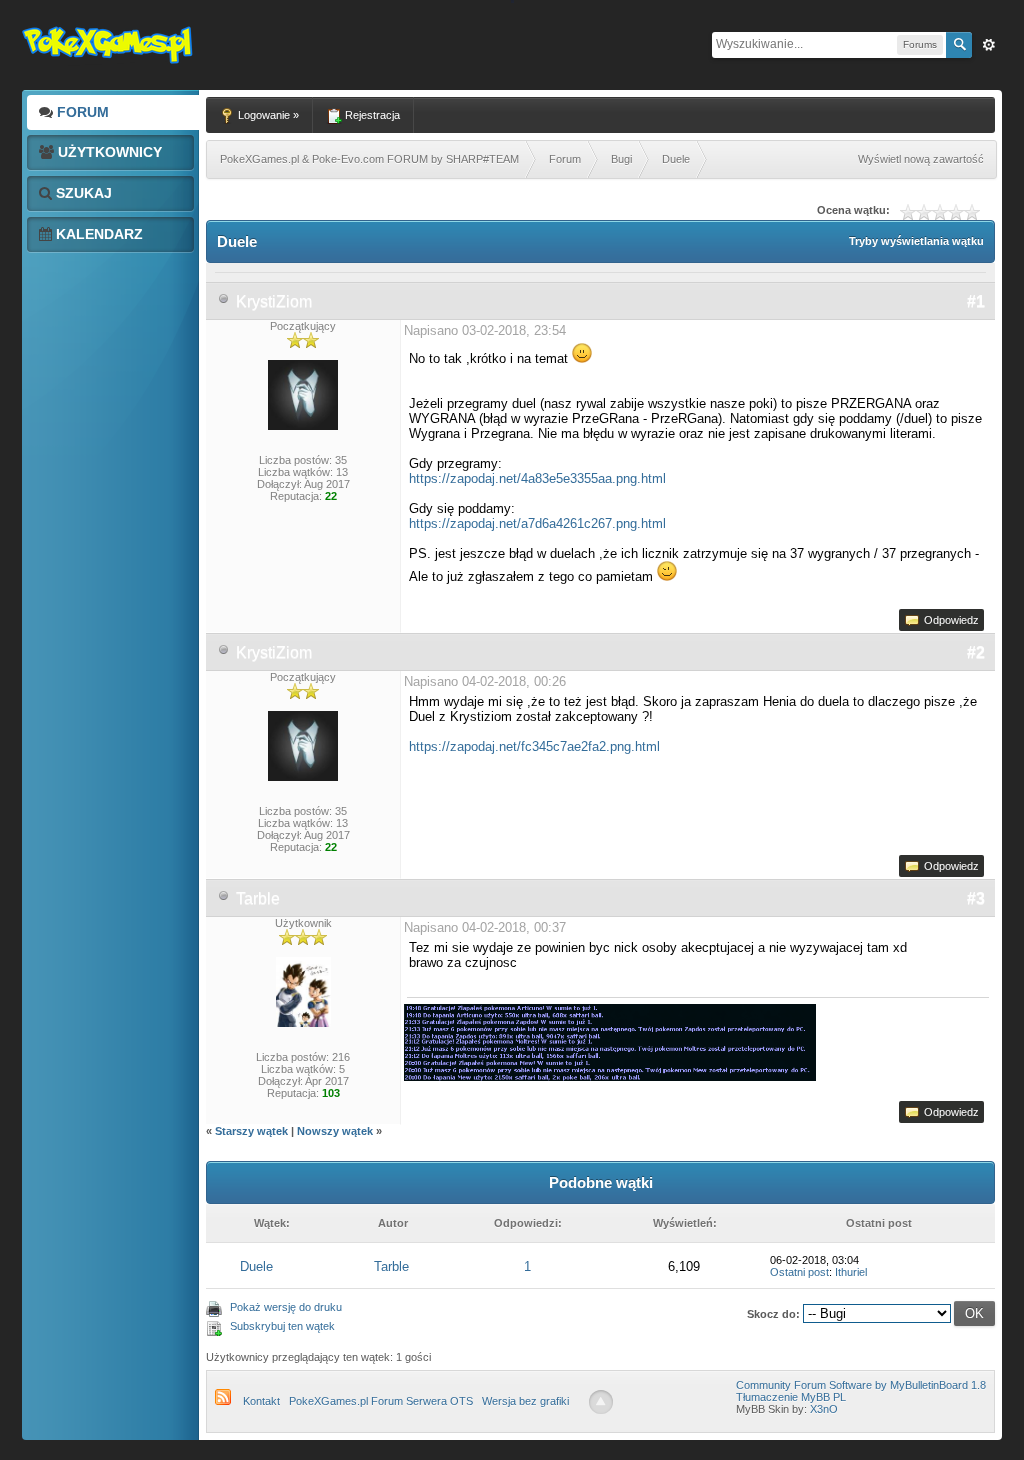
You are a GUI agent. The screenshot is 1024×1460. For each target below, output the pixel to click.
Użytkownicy (108, 152)
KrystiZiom (274, 301)
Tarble (258, 898)
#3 (976, 898)
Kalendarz (97, 234)
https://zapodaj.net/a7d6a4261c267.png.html (537, 523)
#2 (976, 652)
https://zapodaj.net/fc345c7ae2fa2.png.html (534, 746)
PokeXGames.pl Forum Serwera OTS (381, 1401)
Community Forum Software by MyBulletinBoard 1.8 (861, 1385)
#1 (976, 301)
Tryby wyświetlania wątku (916, 241)
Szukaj (82, 193)
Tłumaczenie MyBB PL (791, 1397)
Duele (256, 1266)
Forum (81, 112)
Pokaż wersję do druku (286, 1307)
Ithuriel (851, 1272)
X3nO (824, 1409)
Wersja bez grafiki (525, 1401)
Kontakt (261, 1401)
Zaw (989, 45)
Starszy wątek (251, 1131)
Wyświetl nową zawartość (921, 159)
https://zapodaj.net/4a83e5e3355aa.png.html (537, 478)
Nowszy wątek (335, 1131)
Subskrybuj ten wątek (282, 1326)
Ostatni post (799, 1272)
